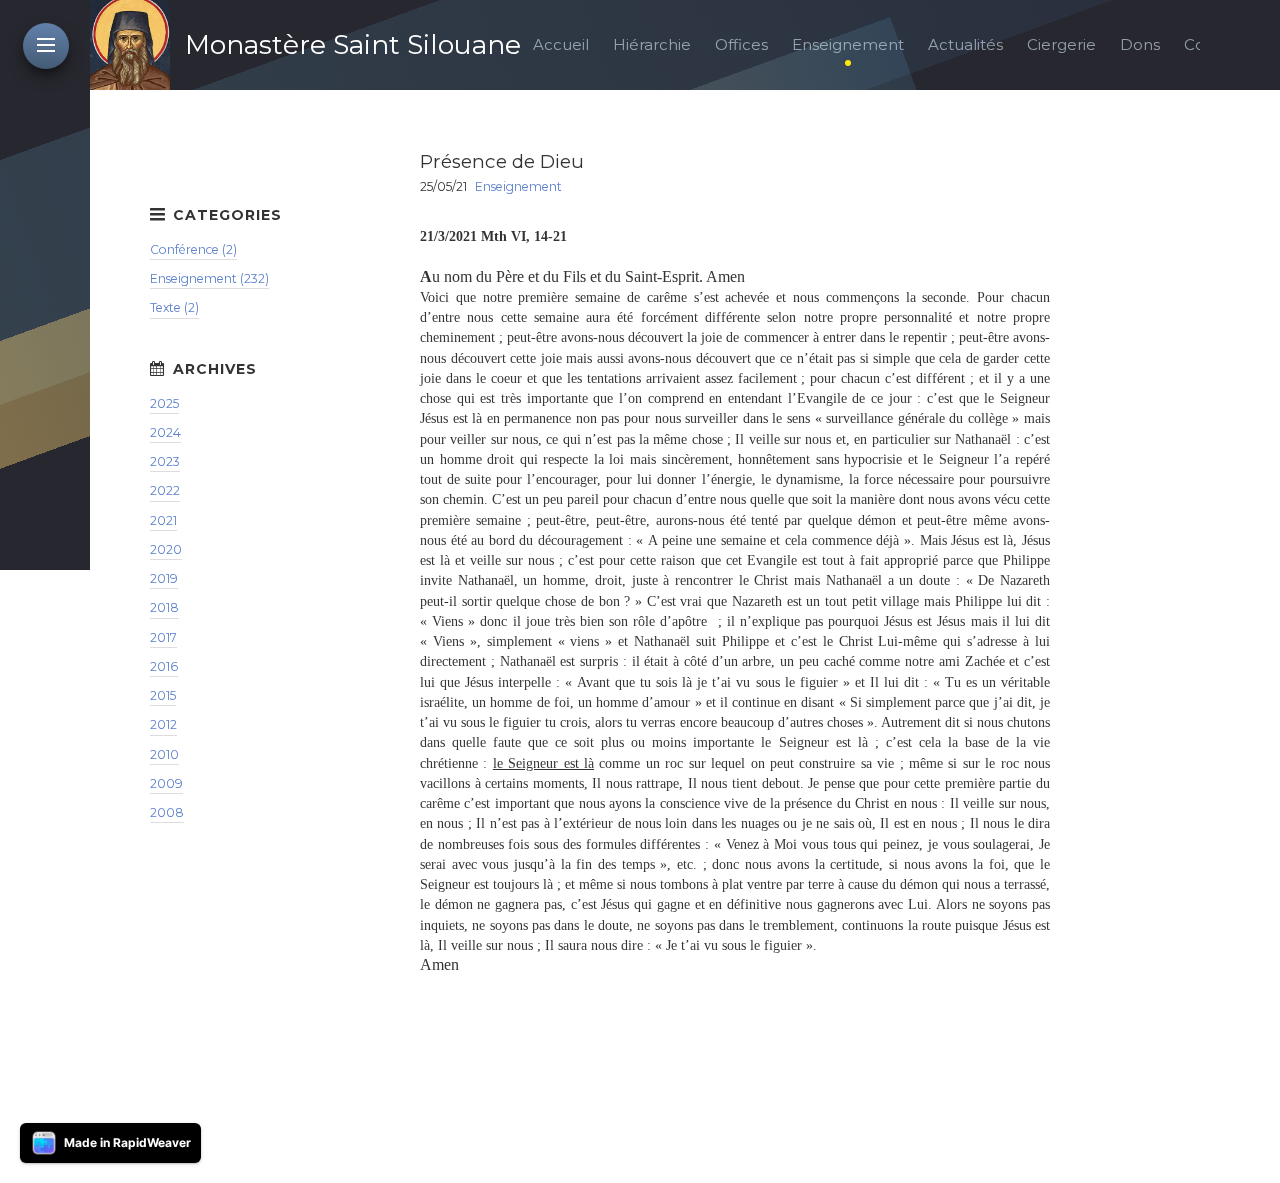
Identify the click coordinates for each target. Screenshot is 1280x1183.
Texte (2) (174, 307)
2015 (163, 695)
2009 (166, 783)
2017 (163, 637)
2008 (167, 812)
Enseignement (848, 44)
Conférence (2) (193, 249)
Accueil (561, 44)
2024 (165, 432)
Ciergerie (1061, 44)
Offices (741, 44)
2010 (164, 754)
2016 (164, 666)
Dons (1140, 44)
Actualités (965, 44)
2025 (164, 403)
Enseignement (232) (209, 278)
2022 (165, 490)
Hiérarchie (652, 44)
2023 (165, 461)
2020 (166, 549)
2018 (164, 607)
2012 (163, 724)
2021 (163, 520)
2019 (164, 578)
